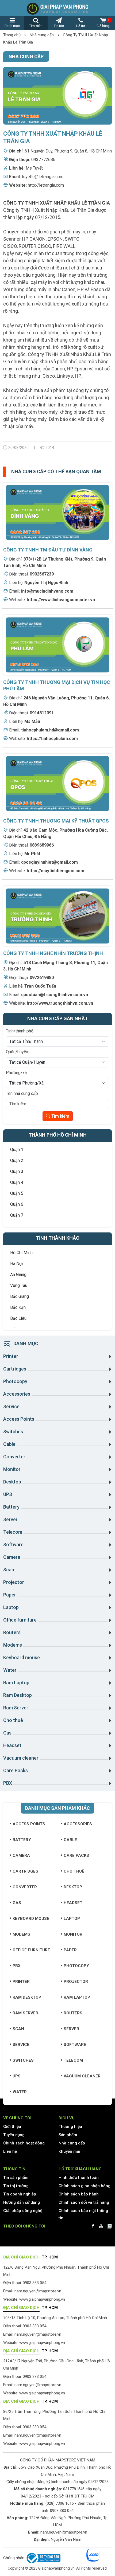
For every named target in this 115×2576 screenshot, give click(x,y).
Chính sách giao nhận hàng (85, 2186)
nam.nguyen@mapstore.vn (38, 2291)
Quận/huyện (17, 1052)
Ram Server (25, 2013)
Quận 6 (17, 1204)
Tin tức (59, 26)
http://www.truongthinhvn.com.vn (60, 1003)
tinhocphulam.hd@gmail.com (50, 730)
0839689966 (42, 845)
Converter (25, 1887)
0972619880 (42, 978)
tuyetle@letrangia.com (43, 177)
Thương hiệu (70, 2127)
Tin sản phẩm (16, 2178)
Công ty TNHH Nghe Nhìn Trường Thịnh (53, 953)
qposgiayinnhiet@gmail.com (49, 862)
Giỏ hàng (103, 23)
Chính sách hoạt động (24, 2143)
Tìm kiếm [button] (36, 26)
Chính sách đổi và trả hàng (84, 2202)
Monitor (73, 1934)
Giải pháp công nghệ (23, 2211)
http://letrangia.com (46, 185)
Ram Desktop (27, 1997)
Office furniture (31, 1950)
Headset (73, 1903)
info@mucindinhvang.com (47, 591)
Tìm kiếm (60, 1116)
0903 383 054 (62, 2511)
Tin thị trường (16, 2186)
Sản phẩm (68, 2135)
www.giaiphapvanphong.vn (42, 2299)
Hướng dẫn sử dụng (22, 2202)
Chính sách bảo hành (79, 2194)
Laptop (72, 1919)
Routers (73, 2013)
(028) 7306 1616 (60, 2503)
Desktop (73, 1887)
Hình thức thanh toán (79, 2178)
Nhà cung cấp (42, 35)
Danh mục (12, 26)
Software (75, 2045)
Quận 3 (17, 1171)
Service (21, 2045)
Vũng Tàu (19, 1285)
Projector (76, 1982)
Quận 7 (17, 1215)
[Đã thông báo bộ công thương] (43, 2558)
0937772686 (43, 160)
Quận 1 (17, 1150)
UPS (17, 2076)
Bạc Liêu (18, 1318)
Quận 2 (17, 1160)
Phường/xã (16, 1073)
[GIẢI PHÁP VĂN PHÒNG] (57, 8)
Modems (21, 1934)
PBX (17, 1966)
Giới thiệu (12, 2127)
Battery (22, 1840)
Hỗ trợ (81, 26)
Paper (70, 1950)
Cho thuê (74, 1871)
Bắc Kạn (18, 1307)
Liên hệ (10, 2151)
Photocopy (76, 1966)
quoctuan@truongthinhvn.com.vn (55, 995)
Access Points (29, 1824)
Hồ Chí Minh (21, 1253)
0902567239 (42, 574)
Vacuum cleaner (82, 2076)
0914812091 (42, 713)
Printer (21, 1982)
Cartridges (25, 1871)
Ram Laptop (77, 1997)
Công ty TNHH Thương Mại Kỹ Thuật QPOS (56, 821)
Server (71, 2029)
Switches (23, 2060)
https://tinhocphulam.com (52, 739)
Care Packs (76, 1855)
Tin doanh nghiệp (20, 2194)
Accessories (78, 1824)
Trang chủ (12, 35)
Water (20, 2092)
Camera (21, 1855)
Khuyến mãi (69, 2151)
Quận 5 (17, 1193)
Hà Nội (16, 1264)
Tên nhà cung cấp (22, 1093)
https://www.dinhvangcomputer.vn (61, 600)
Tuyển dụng (14, 2135)
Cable (70, 1840)
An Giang (18, 1275)
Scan (18, 2029)
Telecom (73, 2060)
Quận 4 (17, 1182)
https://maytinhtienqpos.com (55, 871)
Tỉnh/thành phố (20, 1031)
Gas (17, 1903)
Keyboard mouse (31, 1919)
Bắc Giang (20, 1296)
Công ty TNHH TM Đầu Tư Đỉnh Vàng (48, 550)
